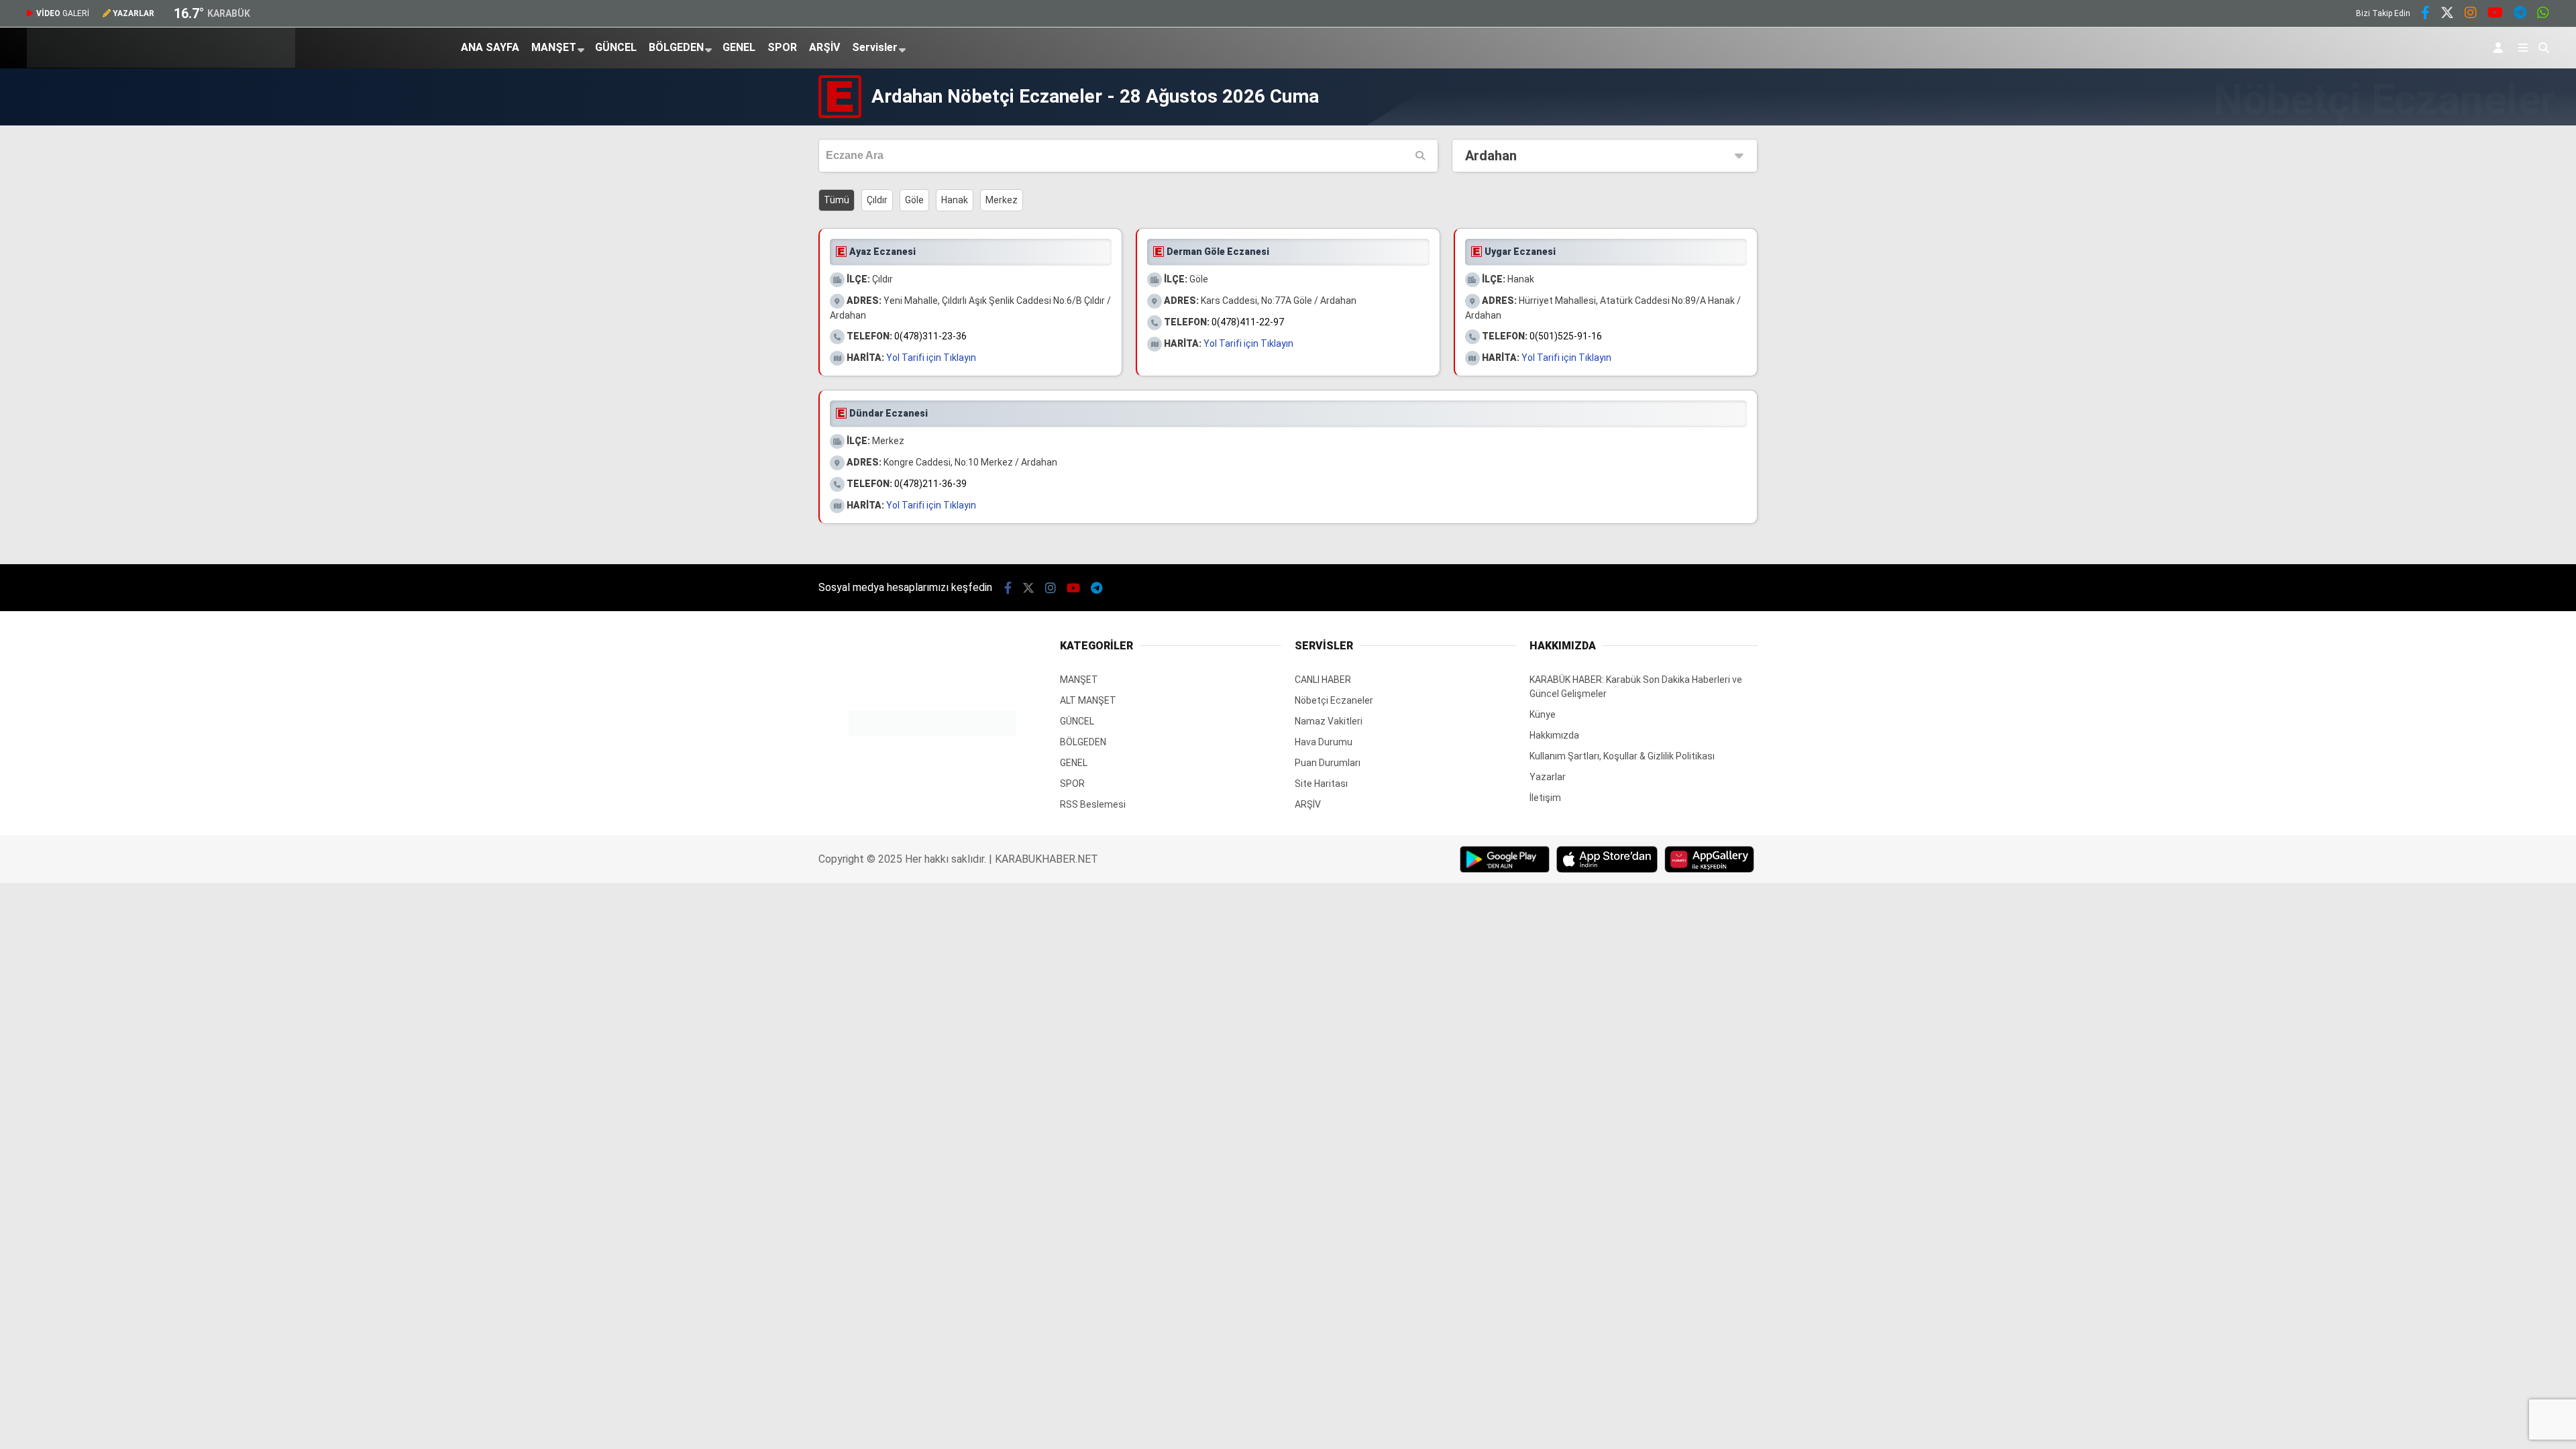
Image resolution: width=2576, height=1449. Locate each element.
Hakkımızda (1554, 735)
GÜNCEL (616, 47)
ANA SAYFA (490, 47)
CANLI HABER (1323, 680)
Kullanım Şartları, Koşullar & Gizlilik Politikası (1622, 756)
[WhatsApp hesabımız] (2543, 14)
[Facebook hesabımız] (2425, 14)
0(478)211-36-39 (930, 484)
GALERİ (63, 13)
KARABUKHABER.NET (1046, 859)
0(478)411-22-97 (1248, 322)
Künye (1543, 714)
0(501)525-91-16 (1566, 336)
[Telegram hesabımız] (2520, 14)
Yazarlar (1548, 777)
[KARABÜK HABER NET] (161, 64)
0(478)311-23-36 (930, 336)
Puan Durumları (1328, 763)
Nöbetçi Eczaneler (1334, 700)
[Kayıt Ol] (2501, 48)
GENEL (739, 47)
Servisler (875, 47)
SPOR (782, 47)
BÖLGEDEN (676, 47)
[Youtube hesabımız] (2495, 14)
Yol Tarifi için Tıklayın (931, 358)
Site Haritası (1321, 784)
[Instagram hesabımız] (2471, 14)
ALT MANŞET (1088, 700)
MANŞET (554, 47)
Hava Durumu (1324, 742)
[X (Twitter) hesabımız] (2447, 14)
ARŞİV (824, 47)
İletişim (1545, 798)
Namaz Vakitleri (1329, 721)
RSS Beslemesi (1093, 804)
